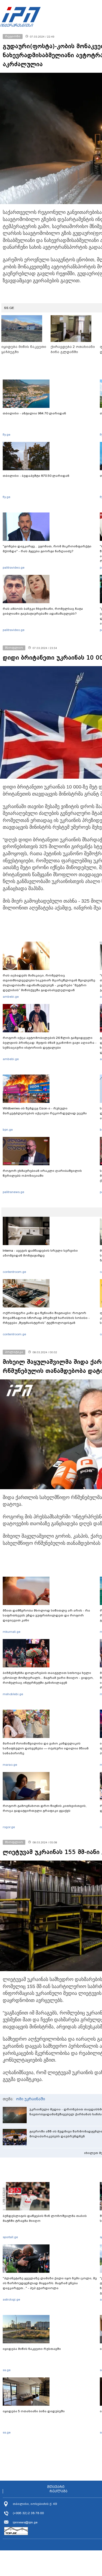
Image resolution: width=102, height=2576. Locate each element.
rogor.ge (9, 1827)
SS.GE (9, 308)
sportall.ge (10, 2237)
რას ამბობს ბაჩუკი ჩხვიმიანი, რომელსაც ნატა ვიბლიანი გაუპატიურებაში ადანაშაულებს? (43, 611)
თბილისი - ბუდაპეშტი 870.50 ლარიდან (36, 476)
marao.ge (10, 1765)
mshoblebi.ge (13, 1694)
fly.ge (7, 435)
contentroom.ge (14, 1272)
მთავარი (56, 2487)
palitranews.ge (13, 1192)
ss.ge (7, 2370)
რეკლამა (58, 2491)
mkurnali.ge (12, 1632)
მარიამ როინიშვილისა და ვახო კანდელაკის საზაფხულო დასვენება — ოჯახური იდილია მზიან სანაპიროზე (46, 1748)
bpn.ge (8, 1130)
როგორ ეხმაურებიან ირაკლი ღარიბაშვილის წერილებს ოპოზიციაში (42, 1173)
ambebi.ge (11, 997)
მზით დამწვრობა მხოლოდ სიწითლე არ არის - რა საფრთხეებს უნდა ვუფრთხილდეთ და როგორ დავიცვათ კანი (46, 1615)
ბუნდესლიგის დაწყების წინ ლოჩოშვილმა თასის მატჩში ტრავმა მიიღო (45, 2218)
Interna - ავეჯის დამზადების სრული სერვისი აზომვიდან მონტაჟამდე (40, 1253)
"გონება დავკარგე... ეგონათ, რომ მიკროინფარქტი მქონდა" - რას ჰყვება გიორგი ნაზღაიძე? (47, 549)
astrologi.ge (11, 2299)
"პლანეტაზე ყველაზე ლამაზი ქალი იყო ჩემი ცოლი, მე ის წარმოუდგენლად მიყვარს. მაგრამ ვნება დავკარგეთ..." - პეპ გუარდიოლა (50, 2283)
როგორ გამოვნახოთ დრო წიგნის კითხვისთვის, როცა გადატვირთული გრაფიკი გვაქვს (45, 1808)
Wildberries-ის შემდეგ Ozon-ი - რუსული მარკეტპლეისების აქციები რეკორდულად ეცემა (45, 1111)
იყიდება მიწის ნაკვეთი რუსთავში (32, 2349)
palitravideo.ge (14, 568)
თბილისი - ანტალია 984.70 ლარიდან (34, 413)
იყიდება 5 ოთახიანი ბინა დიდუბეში (34, 2411)
